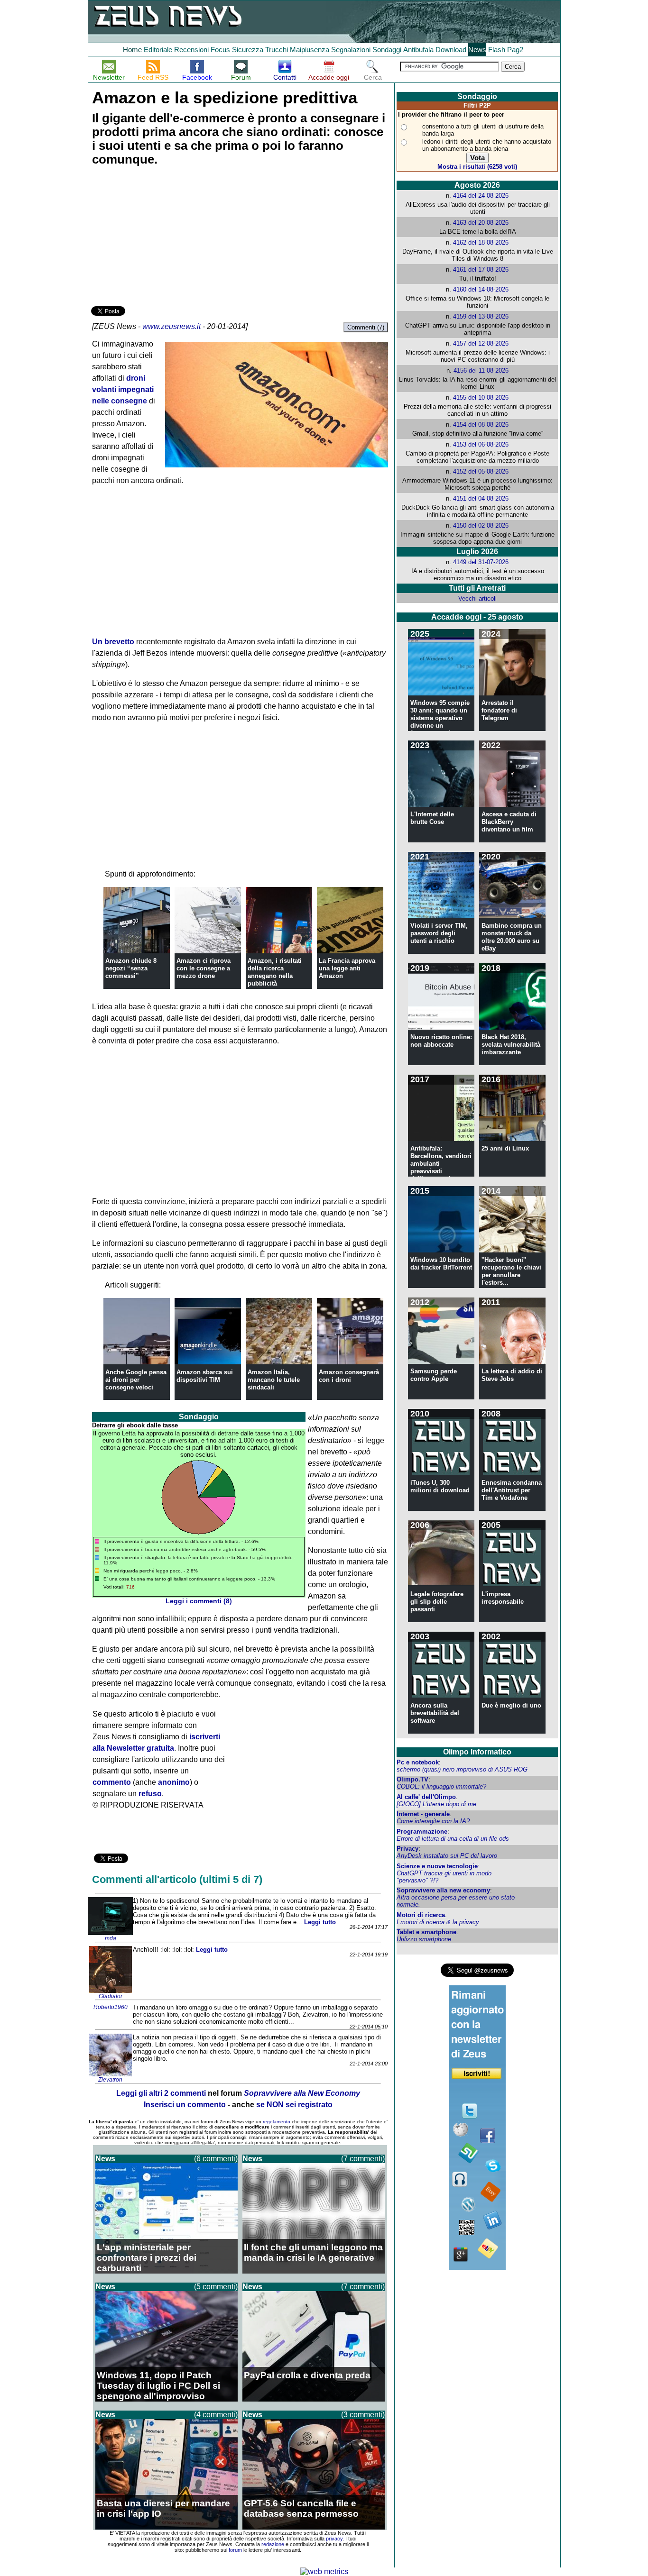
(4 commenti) (216, 2415)
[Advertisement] (162, 238)
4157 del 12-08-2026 (481, 343)
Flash (497, 50)
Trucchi (277, 50)
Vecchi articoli (477, 598)
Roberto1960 (111, 2007)
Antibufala (418, 50)
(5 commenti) (216, 2287)
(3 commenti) (363, 2415)
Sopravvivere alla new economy (443, 1890)
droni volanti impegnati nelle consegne (123, 389)
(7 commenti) (363, 2159)
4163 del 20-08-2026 (481, 223)
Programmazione (422, 1832)
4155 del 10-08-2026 (481, 397)
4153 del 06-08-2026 (481, 444)
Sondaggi (387, 50)
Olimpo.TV (412, 1779)
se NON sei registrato (294, 2105)
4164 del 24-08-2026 (481, 196)
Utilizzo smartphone (424, 1939)
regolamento (277, 2122)
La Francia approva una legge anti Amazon (347, 968)
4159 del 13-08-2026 (481, 316)
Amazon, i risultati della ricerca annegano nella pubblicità (275, 972)
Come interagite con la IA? (433, 1821)
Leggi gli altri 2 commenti (161, 2093)
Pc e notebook (418, 1762)
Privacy (407, 1849)
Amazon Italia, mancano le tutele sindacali (274, 1380)
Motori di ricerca (421, 1915)
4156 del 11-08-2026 (481, 370)
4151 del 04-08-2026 (481, 498)
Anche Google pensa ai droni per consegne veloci (136, 1380)
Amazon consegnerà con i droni (349, 1376)
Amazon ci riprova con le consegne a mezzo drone (204, 968)
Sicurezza (248, 50)
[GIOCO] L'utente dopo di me (436, 1804)
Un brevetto (113, 642)
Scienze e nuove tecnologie (437, 1866)
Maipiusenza (310, 50)
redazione (273, 2544)
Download (451, 50)
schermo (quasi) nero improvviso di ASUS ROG (462, 1769)
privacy (334, 2539)
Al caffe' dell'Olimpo (426, 1797)
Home (132, 50)
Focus (220, 50)
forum (235, 2550)
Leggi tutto (320, 1922)
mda (111, 1938)
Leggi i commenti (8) (199, 1601)
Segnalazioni (351, 50)
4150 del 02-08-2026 (481, 525)
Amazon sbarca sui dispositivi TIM (205, 1376)
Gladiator (111, 1996)
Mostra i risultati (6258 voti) (477, 167)
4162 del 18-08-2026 (481, 242)
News (477, 50)
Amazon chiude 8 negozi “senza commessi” (131, 968)
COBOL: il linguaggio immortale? (441, 1786)
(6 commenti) (216, 2159)
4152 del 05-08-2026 (481, 471)
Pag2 (515, 50)
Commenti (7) (366, 327)
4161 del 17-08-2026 (481, 269)
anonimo (174, 1782)
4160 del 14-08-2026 (481, 289)
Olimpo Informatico (477, 1752)
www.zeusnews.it (171, 326)
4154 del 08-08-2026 (481, 425)
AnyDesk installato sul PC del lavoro (447, 1856)
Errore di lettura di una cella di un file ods (453, 1839)
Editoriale (158, 50)
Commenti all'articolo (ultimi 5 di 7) (177, 1879)
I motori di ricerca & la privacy (438, 1922)
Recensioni (191, 50)
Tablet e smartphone (426, 1932)
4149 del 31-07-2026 (481, 562)
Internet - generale (423, 1814)
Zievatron (110, 2080)
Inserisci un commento (185, 2105)
